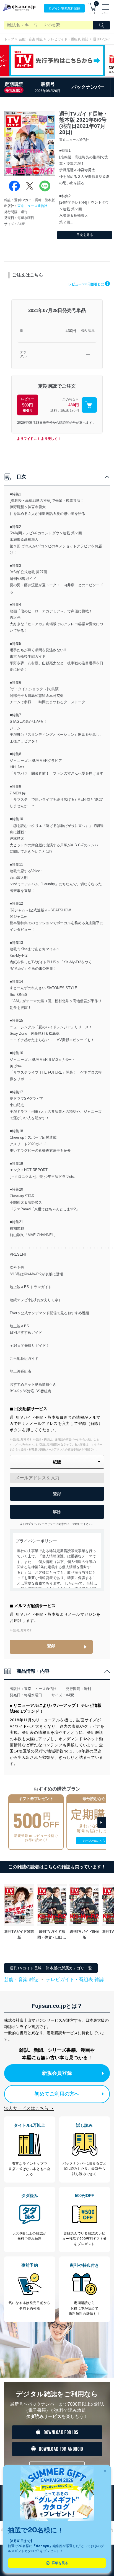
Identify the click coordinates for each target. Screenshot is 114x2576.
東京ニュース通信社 (32, 206)
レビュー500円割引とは (88, 284)
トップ (9, 39)
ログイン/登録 (64, 8)
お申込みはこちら (94, 1841)
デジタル (23, 354)
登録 (51, 1646)
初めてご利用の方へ (57, 2094)
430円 (71, 331)
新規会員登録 (57, 2073)
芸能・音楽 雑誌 (31, 39)
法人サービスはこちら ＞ (29, 2108)
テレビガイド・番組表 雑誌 (68, 39)
